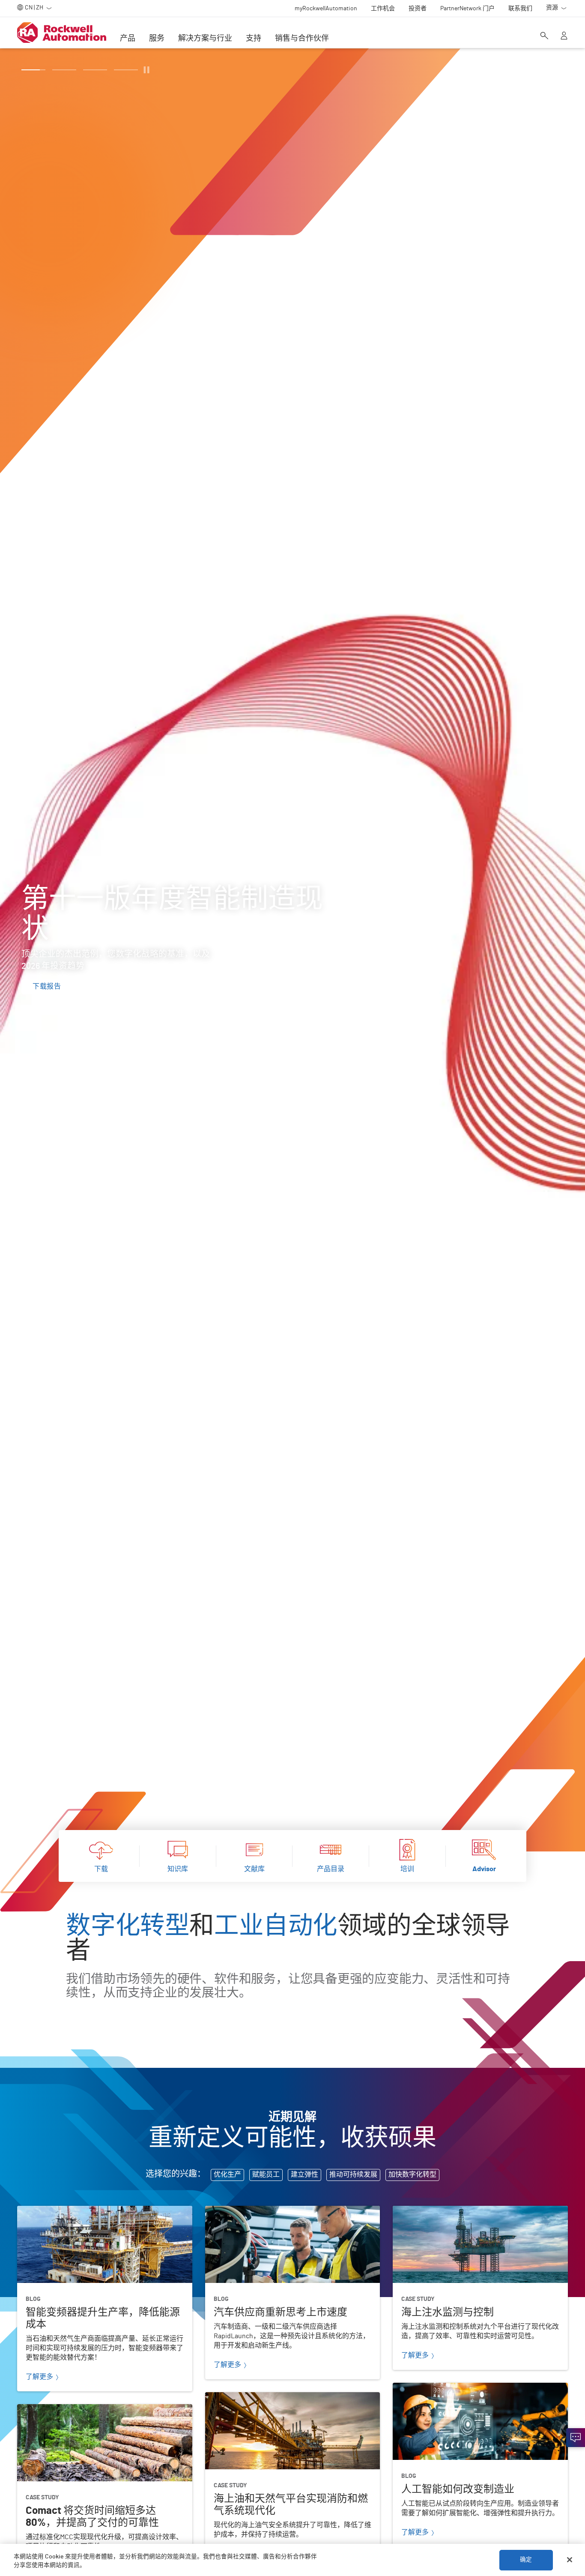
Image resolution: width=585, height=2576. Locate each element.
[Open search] (544, 36)
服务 (157, 39)
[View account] (564, 36)
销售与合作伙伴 (302, 39)
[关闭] (570, 2560)
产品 (128, 39)
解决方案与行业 (205, 39)
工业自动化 (276, 1927)
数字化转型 (128, 1927)
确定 (526, 2560)
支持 (254, 39)
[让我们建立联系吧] (576, 2438)
